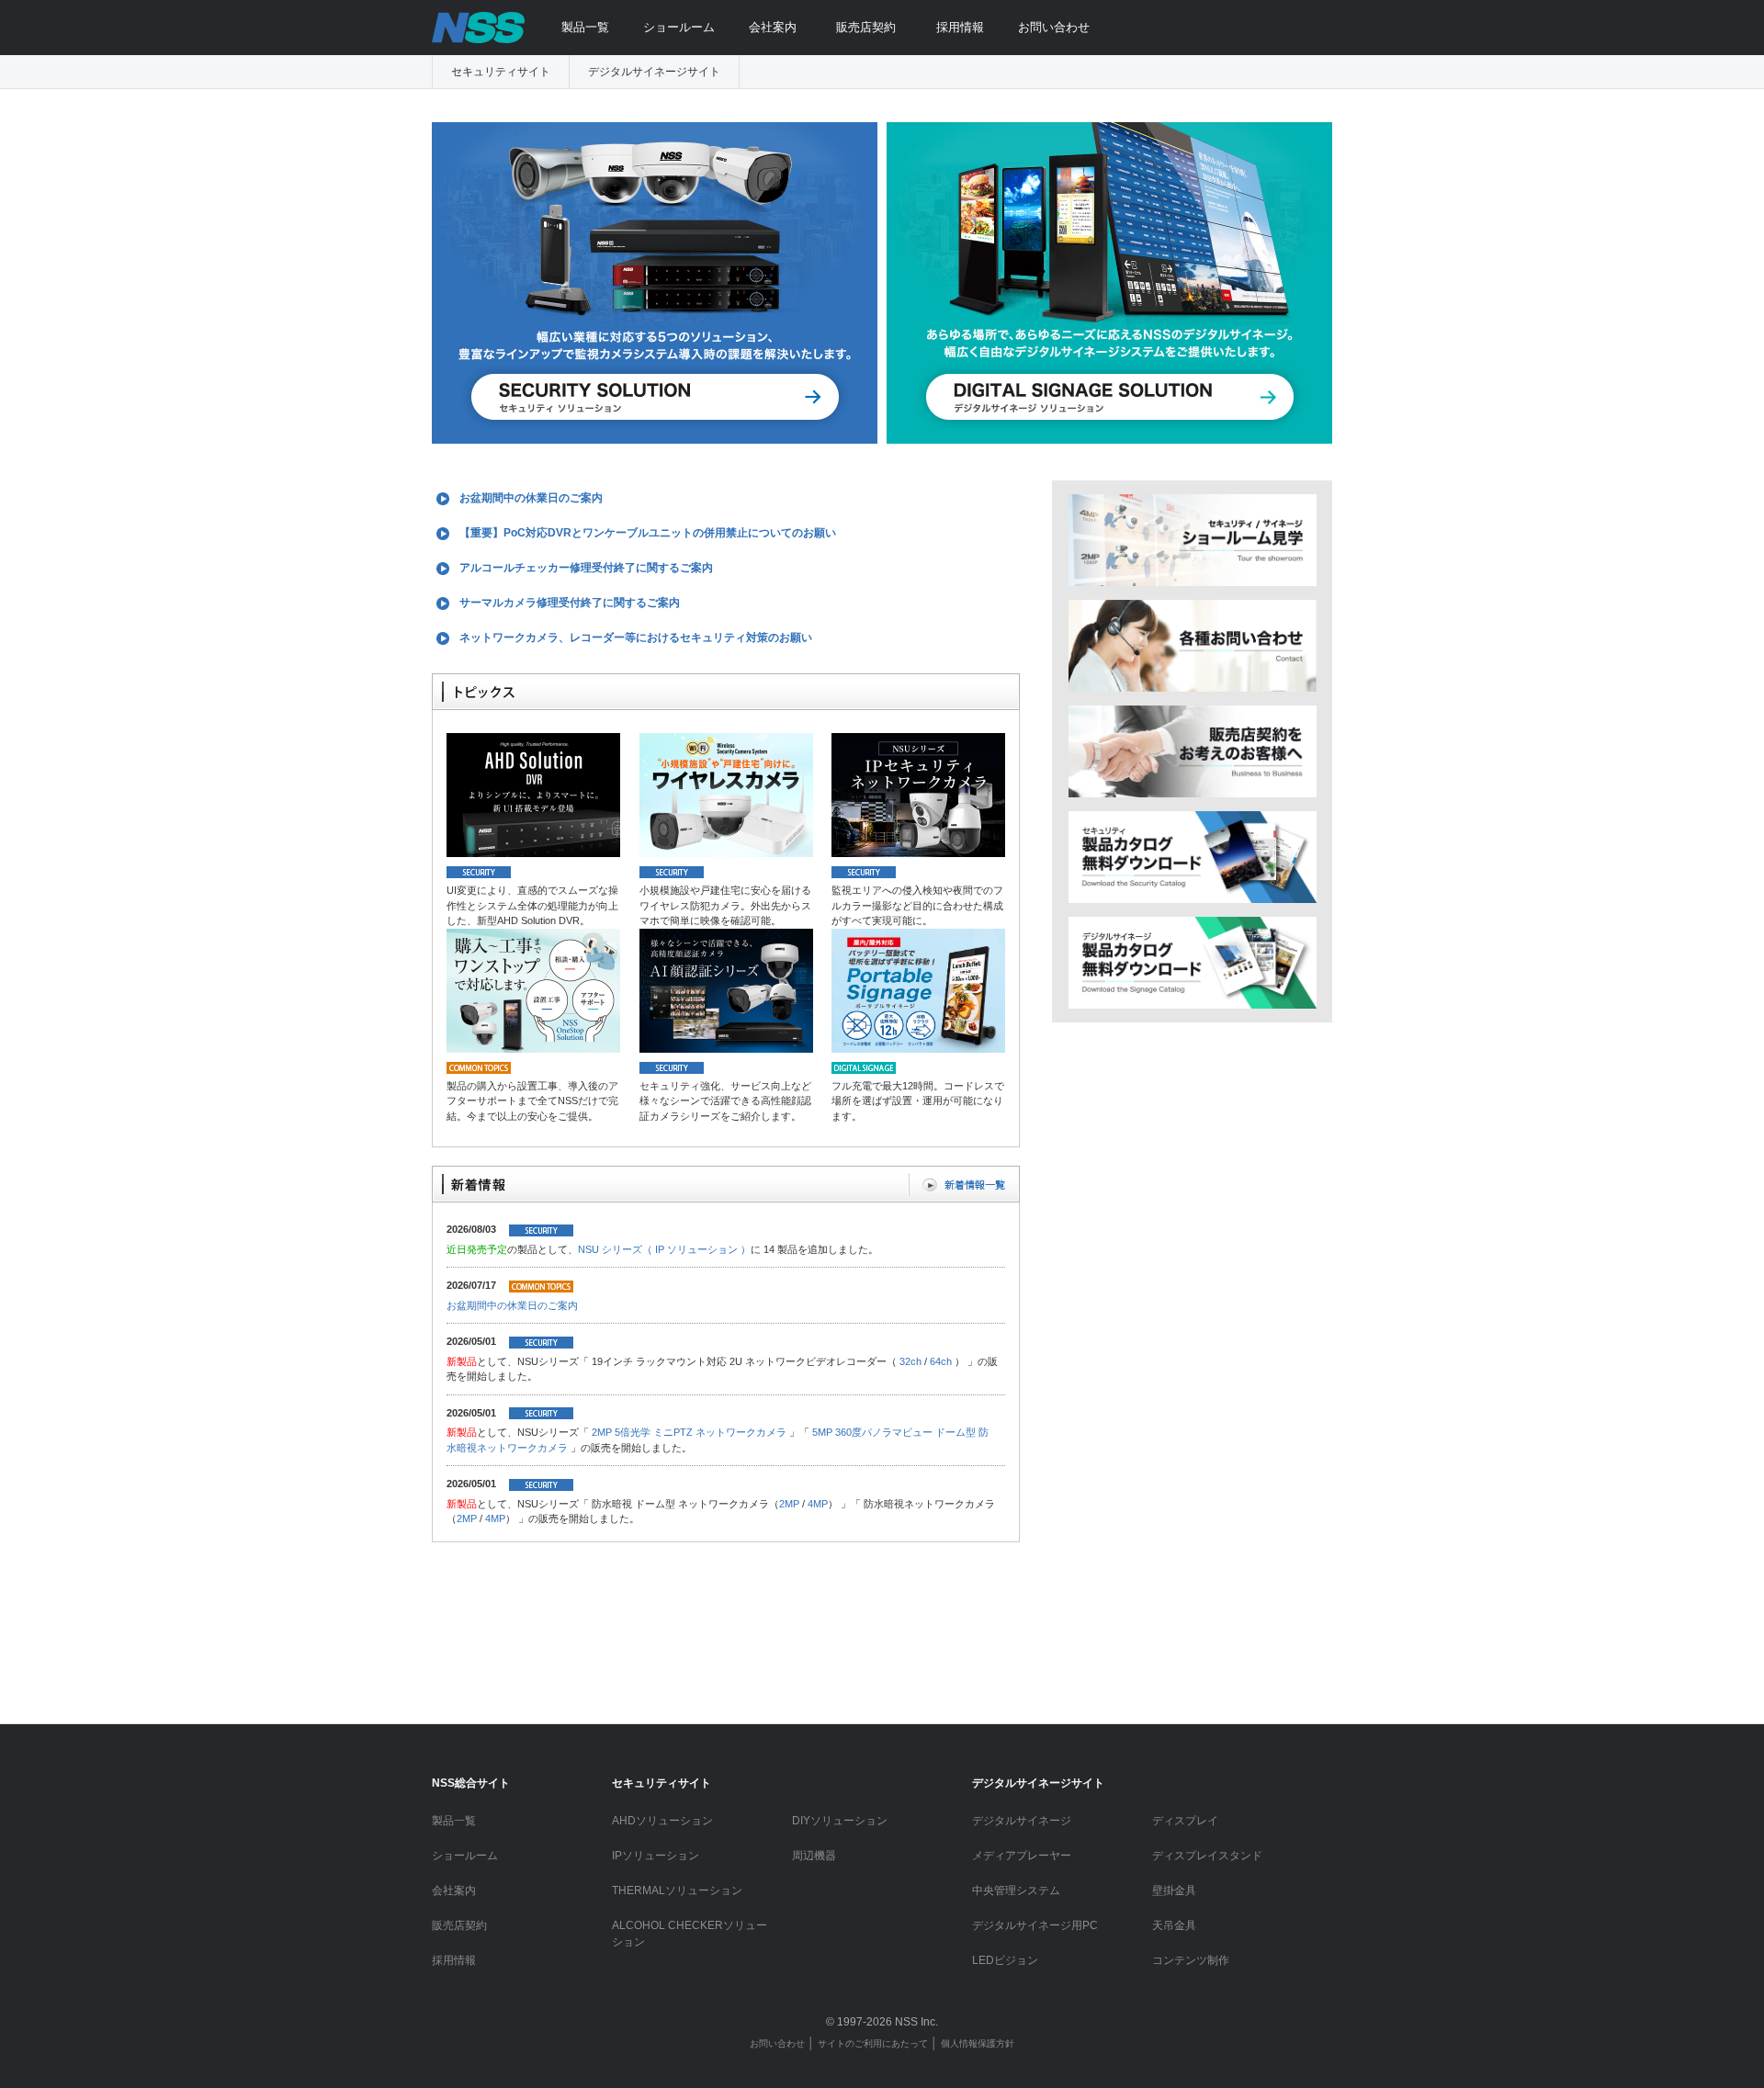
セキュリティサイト (501, 72)
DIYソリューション (840, 1821)
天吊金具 (1174, 1925)
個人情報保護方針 (978, 2043)
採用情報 (960, 27)
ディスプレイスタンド (1207, 1856)
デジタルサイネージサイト (654, 72)
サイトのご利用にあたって (873, 2043)
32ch (910, 1361)
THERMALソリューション (677, 1890)
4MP (818, 1504)
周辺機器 (814, 1856)
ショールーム (679, 27)
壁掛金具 (1174, 1890)
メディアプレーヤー (1022, 1856)
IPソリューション (656, 1856)
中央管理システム (1016, 1890)
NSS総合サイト (471, 1783)
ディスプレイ (1185, 1821)
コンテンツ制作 (1191, 1960)
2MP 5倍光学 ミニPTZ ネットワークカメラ (689, 1432)
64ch (941, 1361)
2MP (789, 1504)
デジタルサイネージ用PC (1035, 1925)
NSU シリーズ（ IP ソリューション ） (664, 1249)
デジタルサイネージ (1022, 1821)
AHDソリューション (662, 1821)
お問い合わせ (1054, 27)
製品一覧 (585, 27)
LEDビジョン (1005, 1960)
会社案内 (773, 27)
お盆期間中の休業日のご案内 (512, 1305)
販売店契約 (866, 27)
